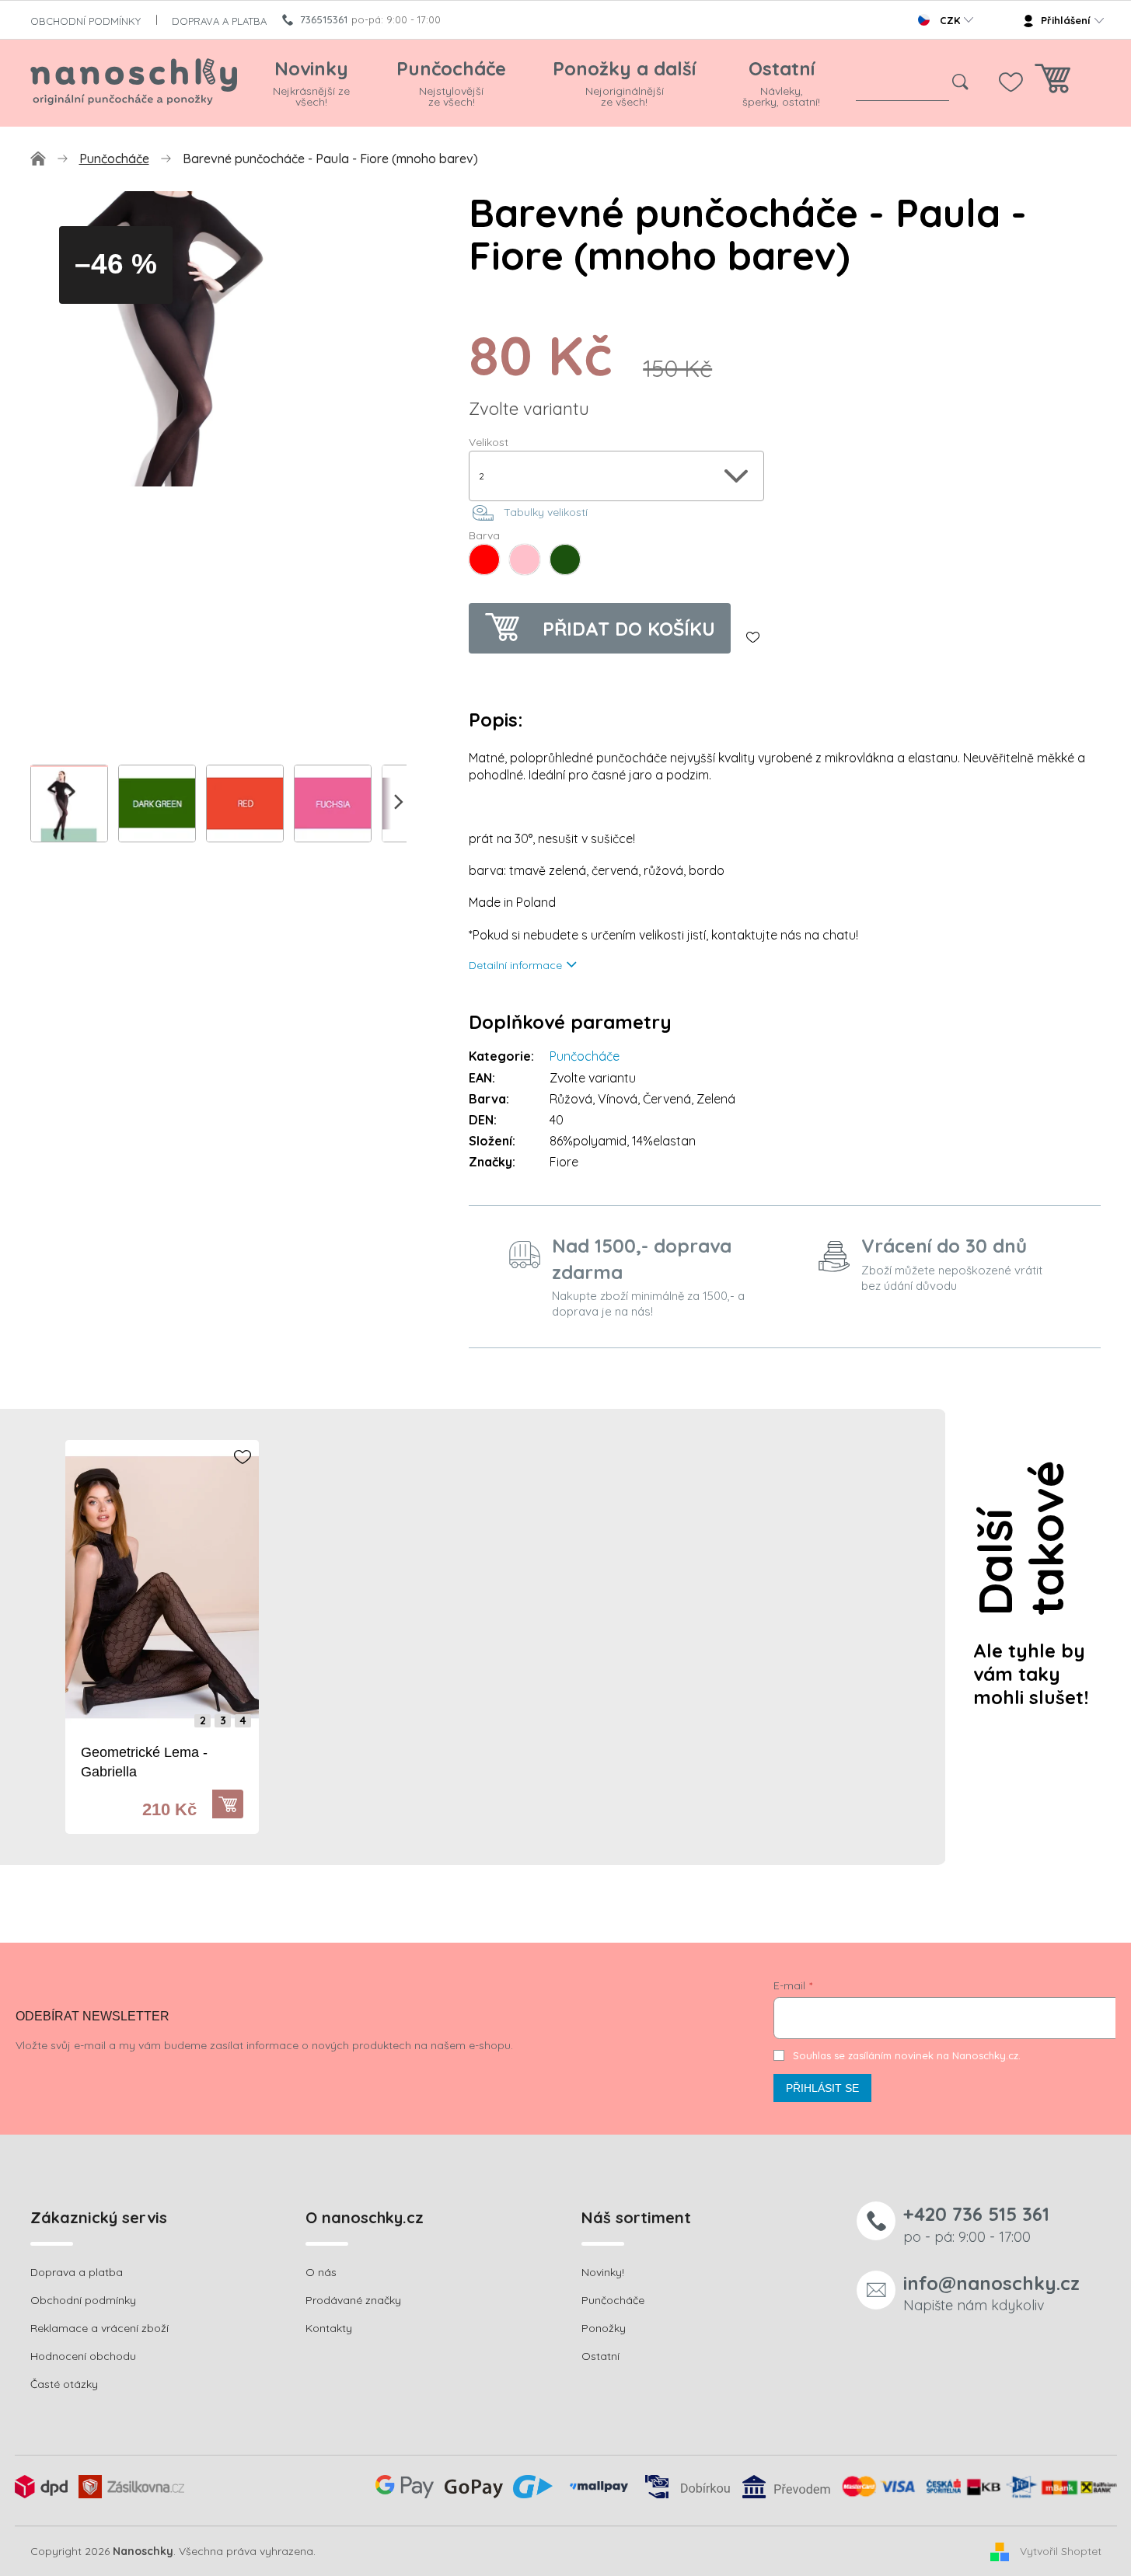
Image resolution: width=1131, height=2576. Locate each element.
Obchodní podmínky (83, 2300)
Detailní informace (515, 965)
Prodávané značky (353, 2300)
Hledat (961, 82)
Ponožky (604, 2328)
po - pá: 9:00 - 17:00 (976, 2224)
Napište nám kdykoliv (991, 2293)
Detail (236, 1804)
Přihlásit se (822, 2088)
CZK (950, 20)
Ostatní (600, 2356)
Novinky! (603, 2272)
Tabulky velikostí (546, 512)
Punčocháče (585, 1056)
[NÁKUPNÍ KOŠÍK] (1052, 83)
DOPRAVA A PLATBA (219, 21)
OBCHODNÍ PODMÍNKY (86, 21)
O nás (321, 2272)
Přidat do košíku (629, 629)
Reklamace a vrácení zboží (99, 2328)
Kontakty (329, 2328)
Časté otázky (64, 2384)
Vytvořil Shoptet (1061, 2550)
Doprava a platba (77, 2272)
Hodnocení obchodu (83, 2356)
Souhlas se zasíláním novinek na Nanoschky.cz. (907, 2055)
